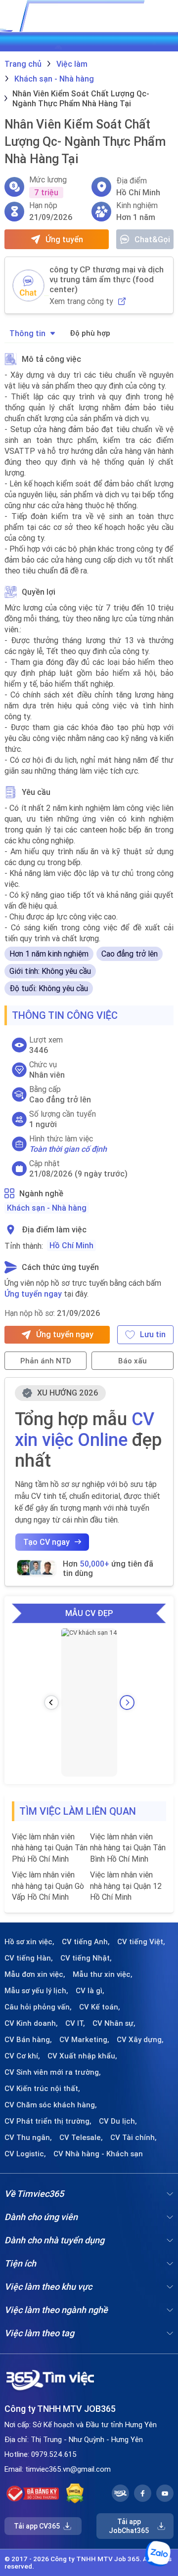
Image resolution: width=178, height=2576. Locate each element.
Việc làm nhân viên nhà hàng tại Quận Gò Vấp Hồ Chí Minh (48, 1886)
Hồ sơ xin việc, (29, 1942)
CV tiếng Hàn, (29, 1958)
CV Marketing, (84, 2040)
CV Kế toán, (100, 2007)
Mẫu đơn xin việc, (35, 1974)
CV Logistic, (25, 2154)
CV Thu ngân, (28, 2138)
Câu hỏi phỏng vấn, (38, 2007)
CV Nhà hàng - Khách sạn (98, 2154)
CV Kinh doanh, (31, 2023)
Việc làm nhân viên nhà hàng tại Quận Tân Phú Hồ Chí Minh (50, 1848)
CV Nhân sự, (114, 2023)
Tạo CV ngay (46, 1542)
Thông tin (27, 333)
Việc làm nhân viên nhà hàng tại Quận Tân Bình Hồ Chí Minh (128, 1848)
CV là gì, (90, 1991)
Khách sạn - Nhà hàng (47, 1208)
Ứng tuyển (64, 239)
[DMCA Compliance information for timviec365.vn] (75, 2493)
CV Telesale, (81, 2138)
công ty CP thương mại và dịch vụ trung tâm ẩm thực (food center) (107, 279)
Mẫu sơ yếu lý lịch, (36, 1991)
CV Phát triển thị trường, (48, 2121)
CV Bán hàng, (28, 2040)
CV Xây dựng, (140, 2040)
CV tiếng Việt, (141, 1942)
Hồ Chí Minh (71, 1245)
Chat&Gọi (152, 239)
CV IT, (75, 2023)
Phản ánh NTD (46, 1361)
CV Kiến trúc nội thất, (42, 2089)
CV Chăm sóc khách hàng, (51, 2105)
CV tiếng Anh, (86, 1942)
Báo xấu (133, 1361)
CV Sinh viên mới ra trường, (53, 2072)
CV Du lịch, (118, 2121)
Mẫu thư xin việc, (103, 1974)
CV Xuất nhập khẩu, (82, 2056)
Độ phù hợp (90, 333)
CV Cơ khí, (22, 2056)
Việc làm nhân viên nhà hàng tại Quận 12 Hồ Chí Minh (126, 1886)
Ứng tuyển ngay (33, 1294)
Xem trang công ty (81, 301)
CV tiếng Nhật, (86, 1958)
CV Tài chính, (133, 2138)
